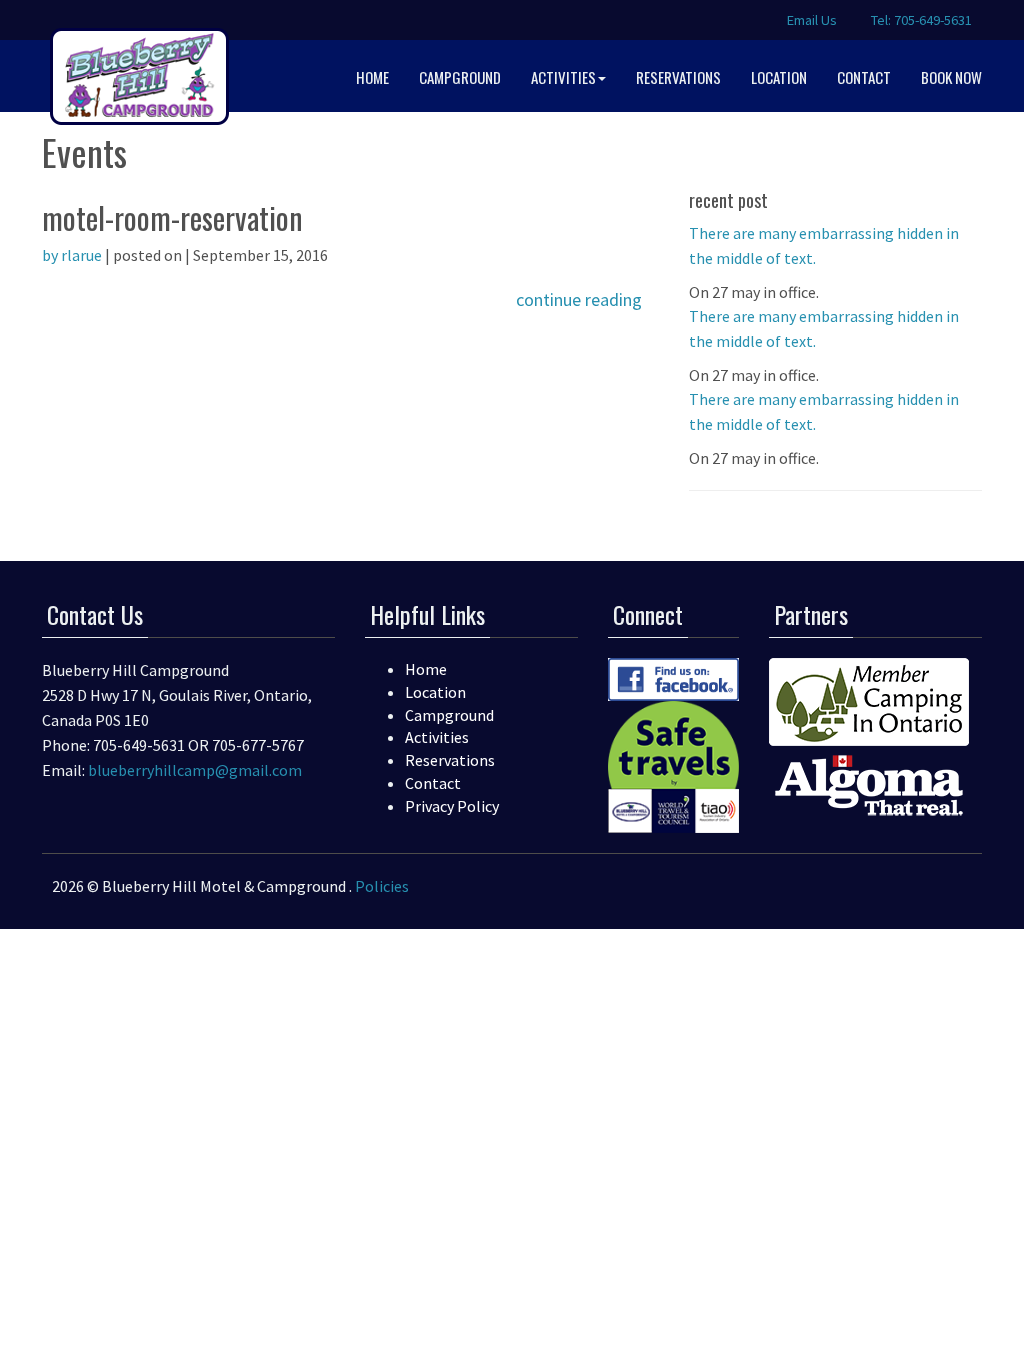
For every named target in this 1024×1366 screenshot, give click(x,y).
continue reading (579, 299)
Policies (382, 886)
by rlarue (72, 255)
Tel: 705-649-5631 (920, 20)
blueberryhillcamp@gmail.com (195, 770)
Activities (437, 737)
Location (435, 692)
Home (426, 669)
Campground (449, 715)
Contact (433, 783)
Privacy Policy (452, 806)
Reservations (450, 760)
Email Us (810, 20)
